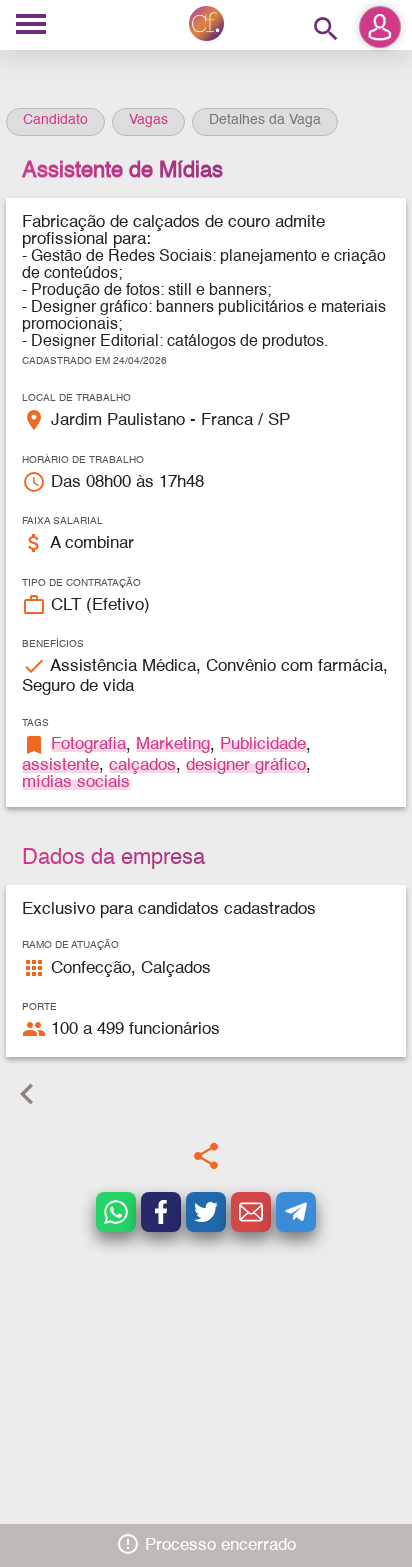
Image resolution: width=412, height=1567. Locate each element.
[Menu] (31, 25)
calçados (142, 765)
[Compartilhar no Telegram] (296, 1212)
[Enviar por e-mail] (251, 1212)
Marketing (173, 744)
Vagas (148, 120)
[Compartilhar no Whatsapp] (116, 1212)
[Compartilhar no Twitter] (206, 1212)
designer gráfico (246, 765)
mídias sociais (76, 782)
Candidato (55, 120)
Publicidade (263, 744)
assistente (60, 765)
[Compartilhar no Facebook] (161, 1212)
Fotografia (88, 744)
